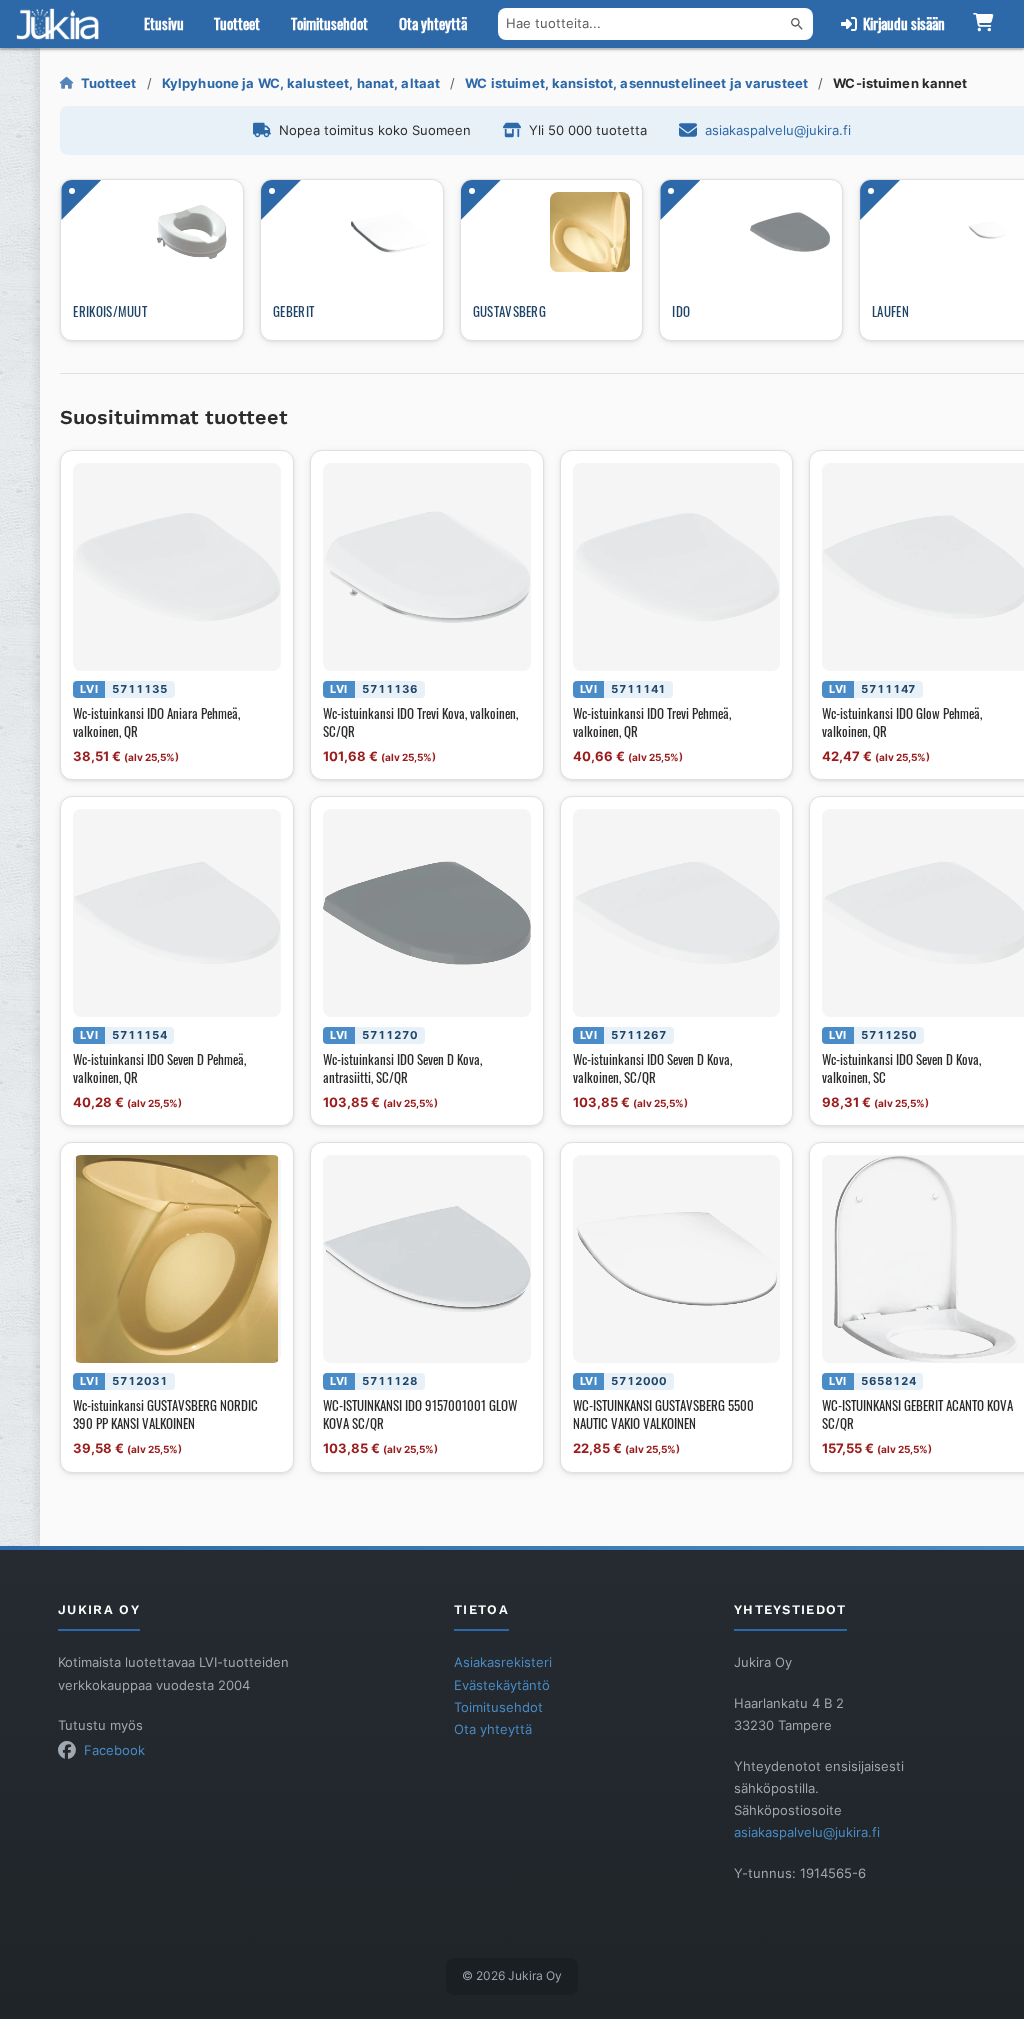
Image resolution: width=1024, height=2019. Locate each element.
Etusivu (164, 23)
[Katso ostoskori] (982, 24)
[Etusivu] (62, 24)
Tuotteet (237, 23)
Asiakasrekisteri (503, 1662)
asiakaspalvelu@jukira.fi (778, 130)
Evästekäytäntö (502, 1685)
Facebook (114, 1750)
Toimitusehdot (329, 23)
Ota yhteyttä (433, 23)
